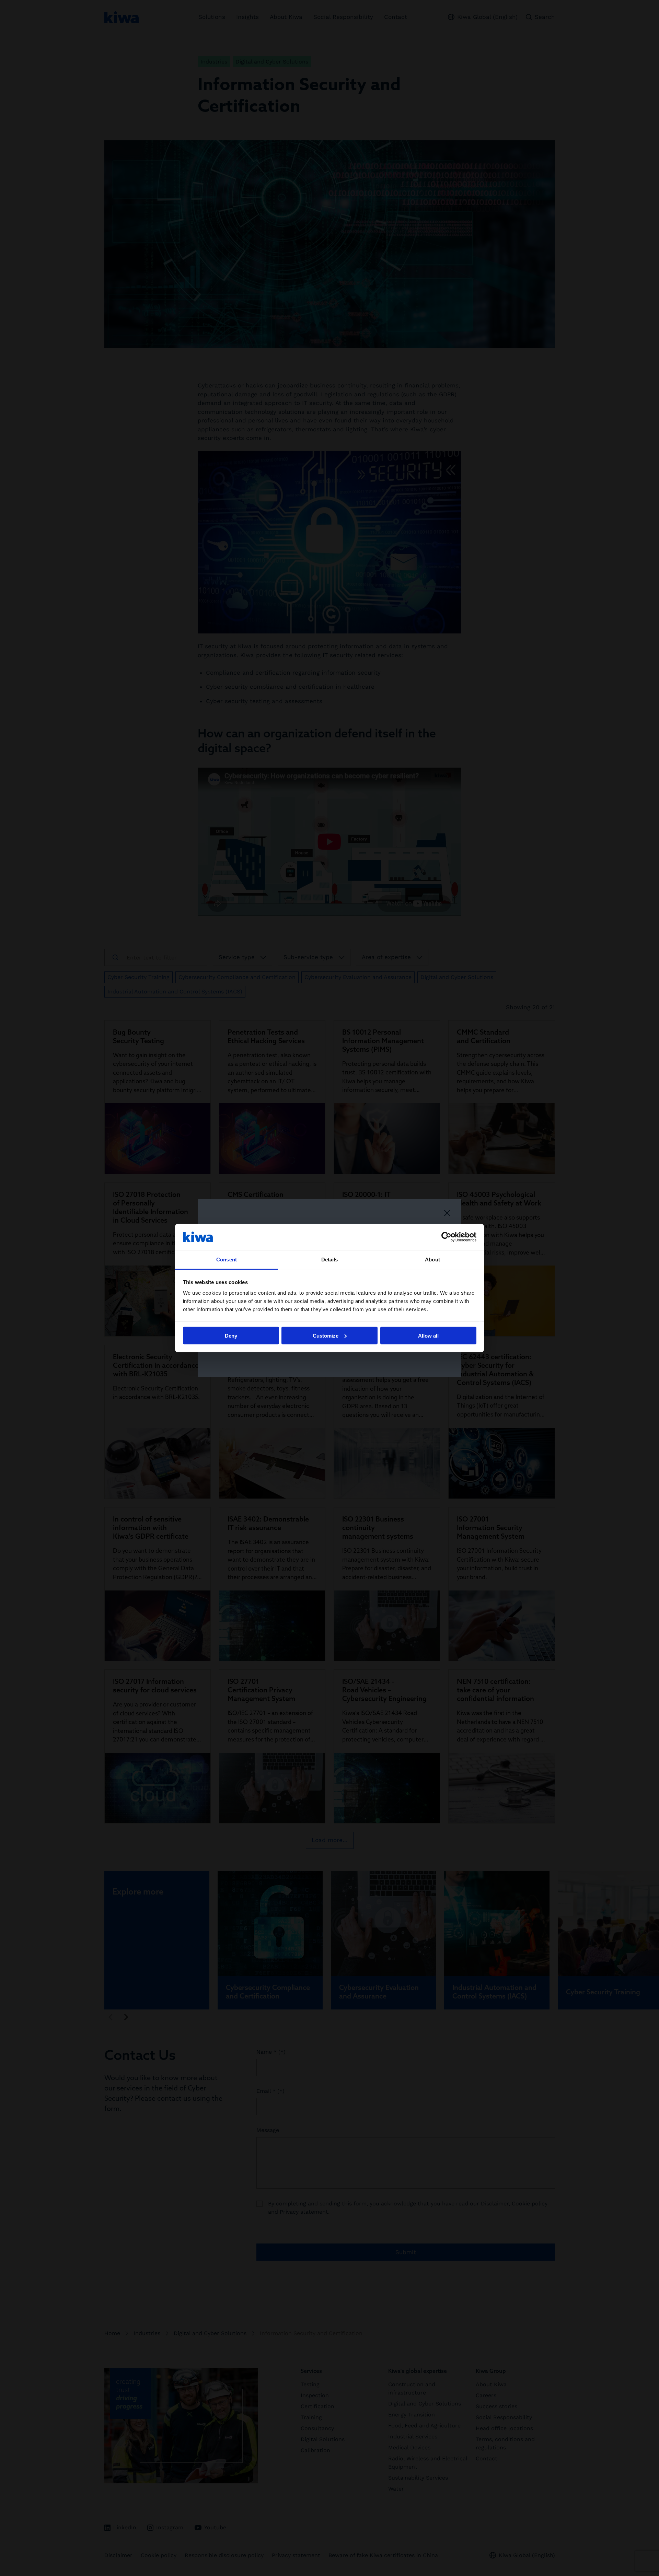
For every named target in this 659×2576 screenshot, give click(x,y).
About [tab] (432, 1260)
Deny (231, 1335)
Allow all (428, 1335)
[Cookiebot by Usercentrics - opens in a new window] (446, 1237)
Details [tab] (330, 1260)
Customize (326, 1335)
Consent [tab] (227, 1260)
